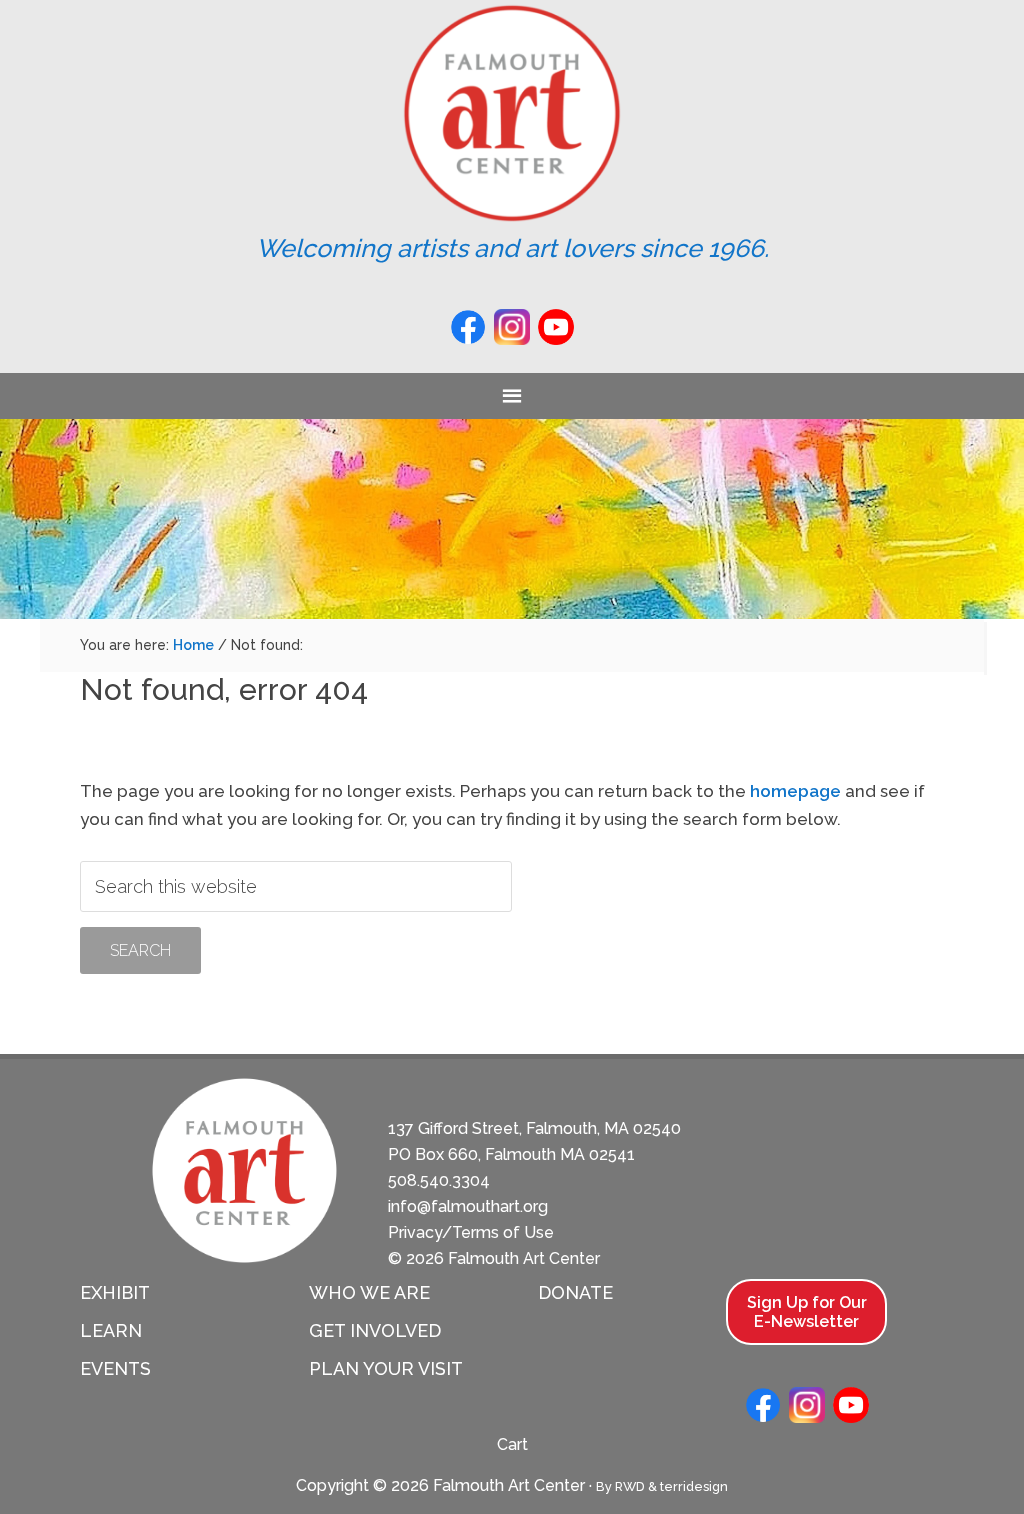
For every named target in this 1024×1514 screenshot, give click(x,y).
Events (115, 1368)
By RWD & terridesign (662, 1486)
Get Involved (375, 1330)
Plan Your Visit (386, 1368)
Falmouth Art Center (512, 113)
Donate (575, 1292)
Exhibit (115, 1292)
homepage (795, 791)
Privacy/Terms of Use (471, 1232)
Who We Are (369, 1292)
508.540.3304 (439, 1180)
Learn (111, 1330)
